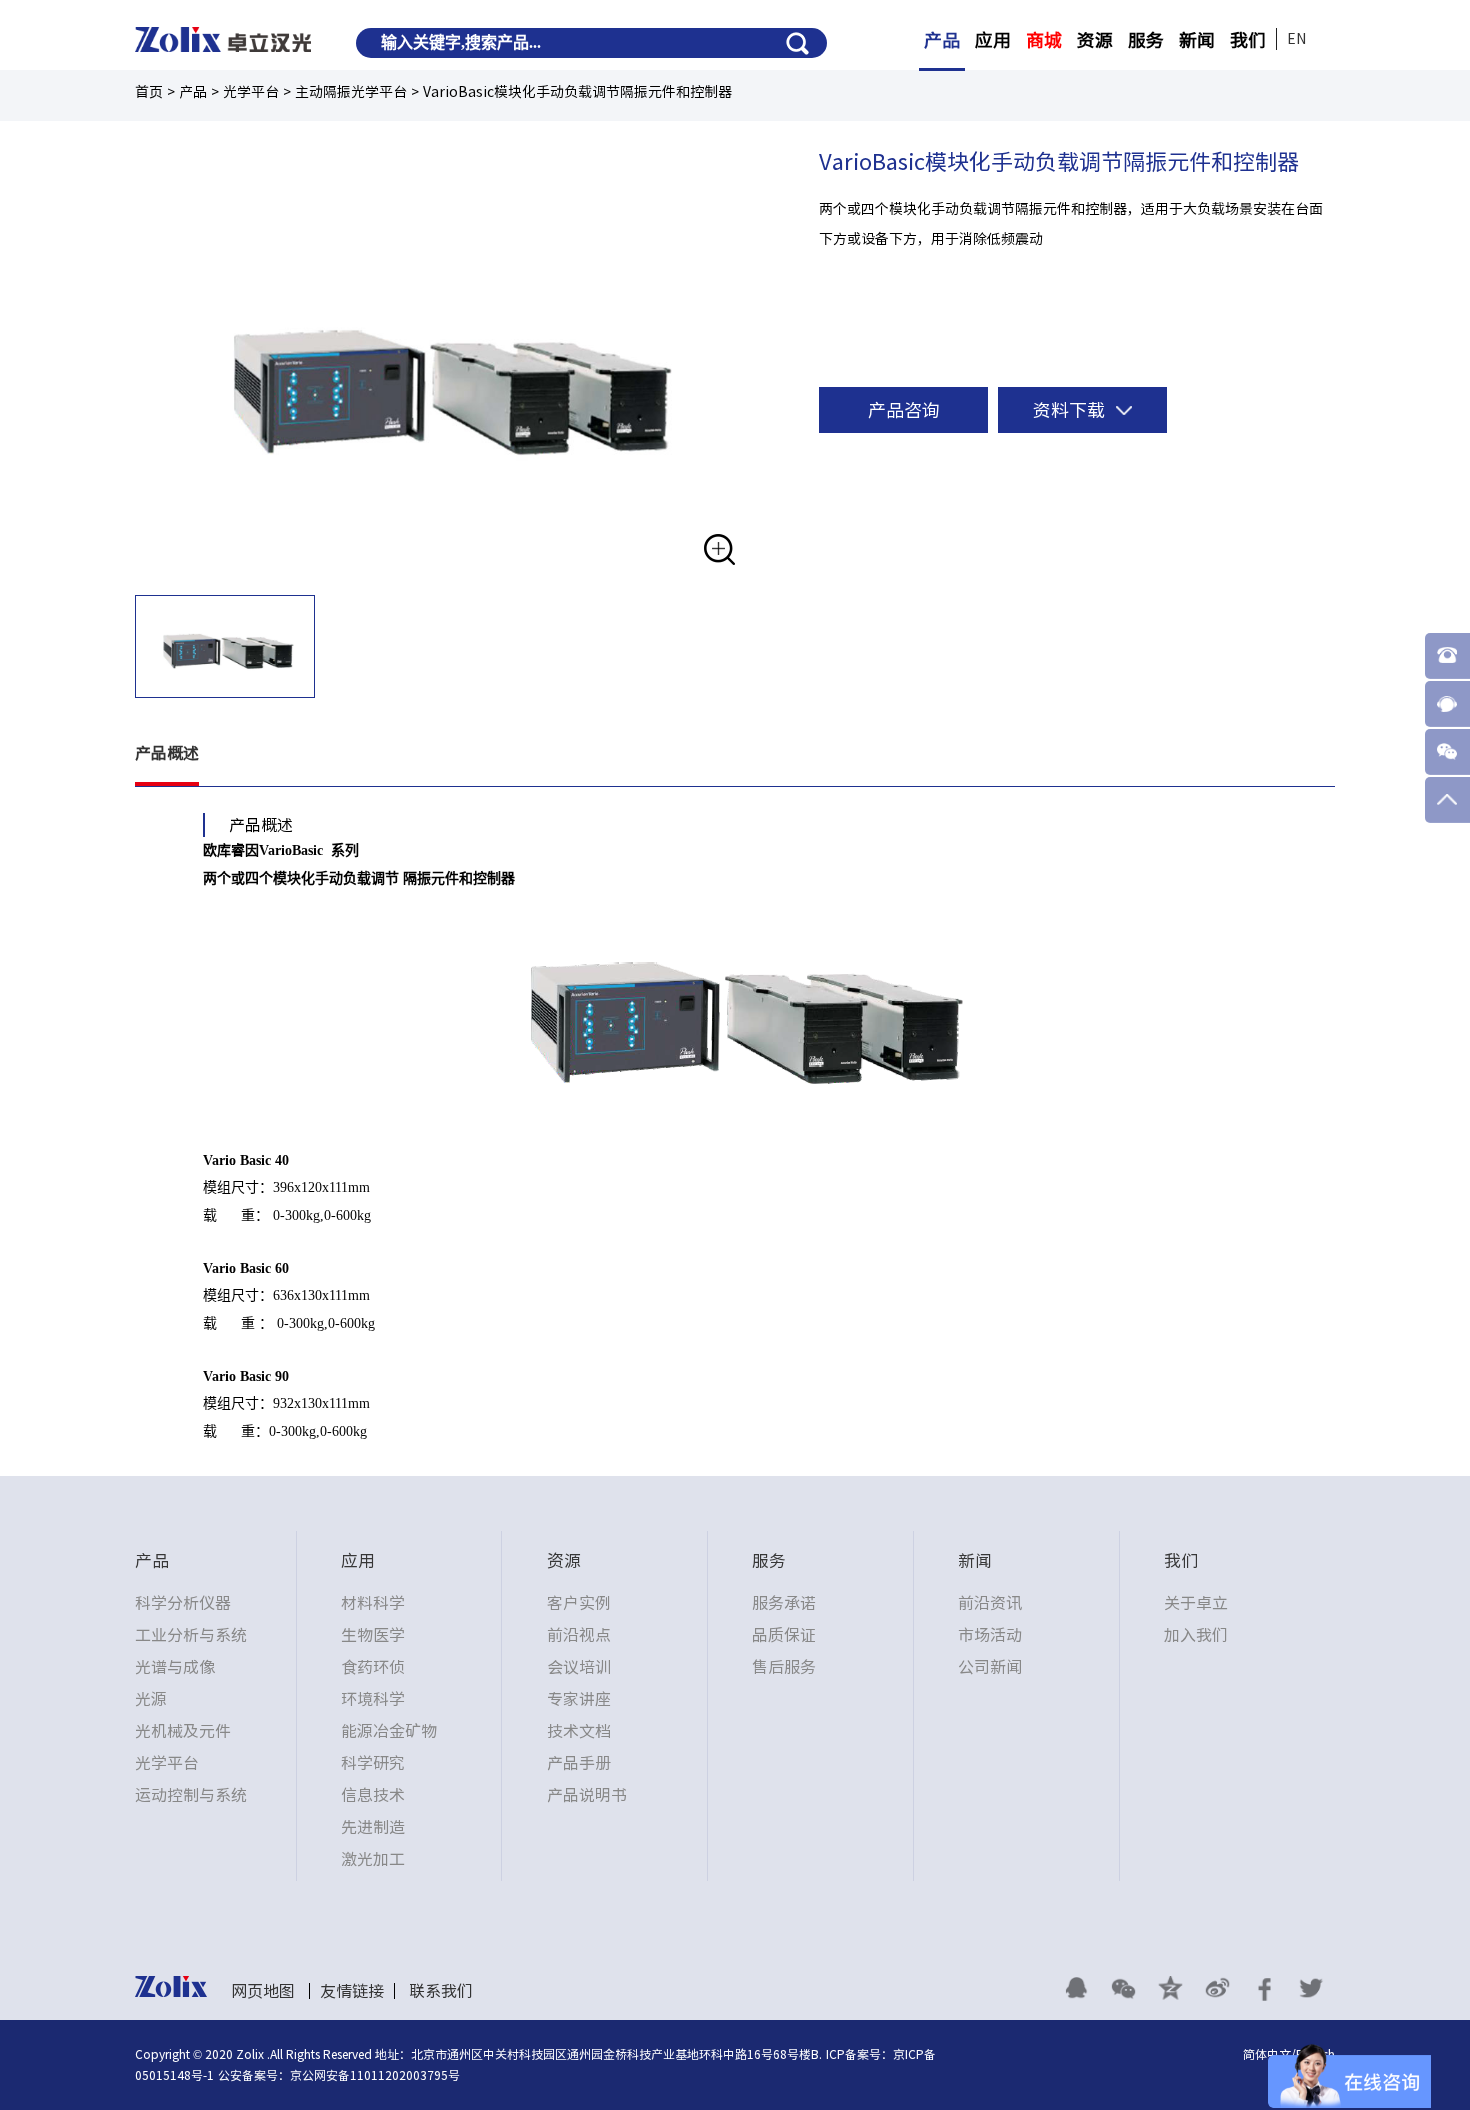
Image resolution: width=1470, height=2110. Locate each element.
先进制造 (373, 1827)
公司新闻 (990, 1667)
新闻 (1197, 40)
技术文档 (579, 1731)
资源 (1095, 40)
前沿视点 (579, 1635)
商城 (1044, 40)
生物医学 (373, 1635)
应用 (993, 40)
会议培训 (579, 1667)
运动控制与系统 (191, 1795)
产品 (942, 40)
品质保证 (784, 1635)
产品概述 (167, 753)
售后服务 (784, 1667)
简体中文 (1267, 2054)
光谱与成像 (175, 1667)
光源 (151, 1699)
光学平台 (167, 1763)
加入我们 (1196, 1635)
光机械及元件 (183, 1731)
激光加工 (373, 1859)
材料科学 (373, 1603)
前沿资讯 (990, 1603)
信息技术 (373, 1795)
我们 (1248, 40)
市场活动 (990, 1635)
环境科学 (373, 1699)
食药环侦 (373, 1667)
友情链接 (352, 1991)
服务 (1146, 40)
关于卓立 (1196, 1603)
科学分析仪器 (183, 1603)
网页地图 (263, 1991)
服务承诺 (784, 1603)
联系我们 (441, 1991)
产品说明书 (587, 1795)
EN (1296, 39)
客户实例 (579, 1603)
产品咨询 (904, 410)
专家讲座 (579, 1699)
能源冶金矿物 (389, 1731)
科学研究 (373, 1763)
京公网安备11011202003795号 (375, 2075)
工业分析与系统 (191, 1635)
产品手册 (579, 1763)
